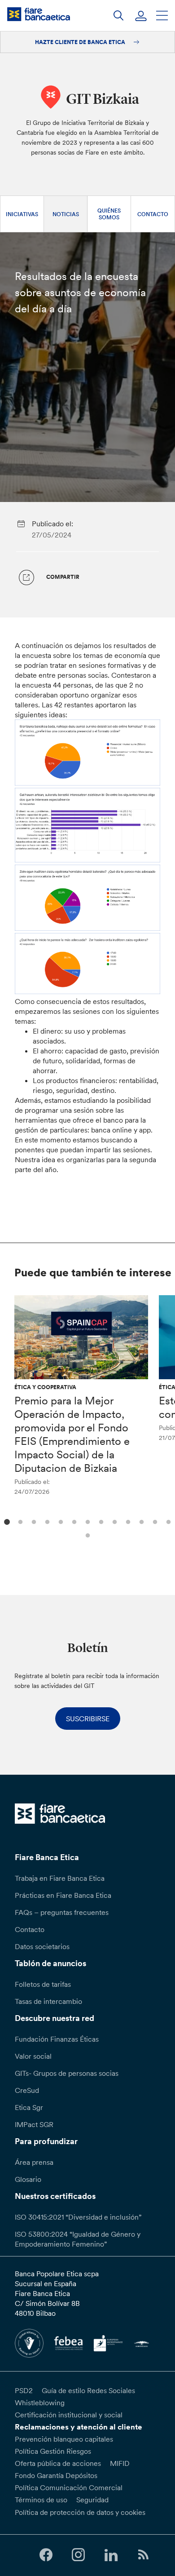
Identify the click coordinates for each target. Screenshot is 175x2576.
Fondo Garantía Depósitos (56, 2475)
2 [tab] (19, 1521)
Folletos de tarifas (43, 1984)
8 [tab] (100, 1521)
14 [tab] (86, 1534)
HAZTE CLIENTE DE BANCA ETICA (81, 42)
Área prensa (34, 2162)
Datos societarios (42, 1946)
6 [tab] (73, 1521)
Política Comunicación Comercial (69, 2487)
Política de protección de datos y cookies (80, 2512)
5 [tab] (59, 1521)
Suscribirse (88, 1719)
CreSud (27, 2090)
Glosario (28, 2179)
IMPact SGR (34, 2124)
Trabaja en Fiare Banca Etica (60, 1878)
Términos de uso (41, 2500)
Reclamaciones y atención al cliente (79, 2427)
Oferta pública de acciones (58, 2463)
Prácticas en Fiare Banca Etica (63, 1895)
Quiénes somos (109, 214)
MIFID (120, 2463)
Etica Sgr (29, 2107)
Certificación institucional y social (69, 2415)
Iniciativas (22, 214)
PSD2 (24, 2390)
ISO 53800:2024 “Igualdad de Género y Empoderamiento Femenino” (78, 2239)
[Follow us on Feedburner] (143, 2555)
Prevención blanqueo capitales (64, 2439)
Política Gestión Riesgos (53, 2451)
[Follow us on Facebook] (46, 2555)
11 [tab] (140, 1521)
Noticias (66, 214)
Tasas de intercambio (48, 2001)
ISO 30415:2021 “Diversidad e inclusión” (78, 2217)
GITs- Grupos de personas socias (67, 2073)
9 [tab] (113, 1521)
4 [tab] (46, 1521)
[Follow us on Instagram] (79, 2555)
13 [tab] (167, 1521)
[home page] (39, 14)
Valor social (33, 2056)
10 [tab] (127, 1521)
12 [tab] (154, 1521)
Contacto (153, 214)
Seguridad (92, 2500)
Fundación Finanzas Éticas (57, 2039)
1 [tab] (6, 1521)
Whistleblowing (40, 2403)
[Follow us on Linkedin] (111, 2555)
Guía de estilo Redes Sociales (88, 2390)
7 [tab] (86, 1521)
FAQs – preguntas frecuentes (62, 1912)
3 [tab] (33, 1521)
